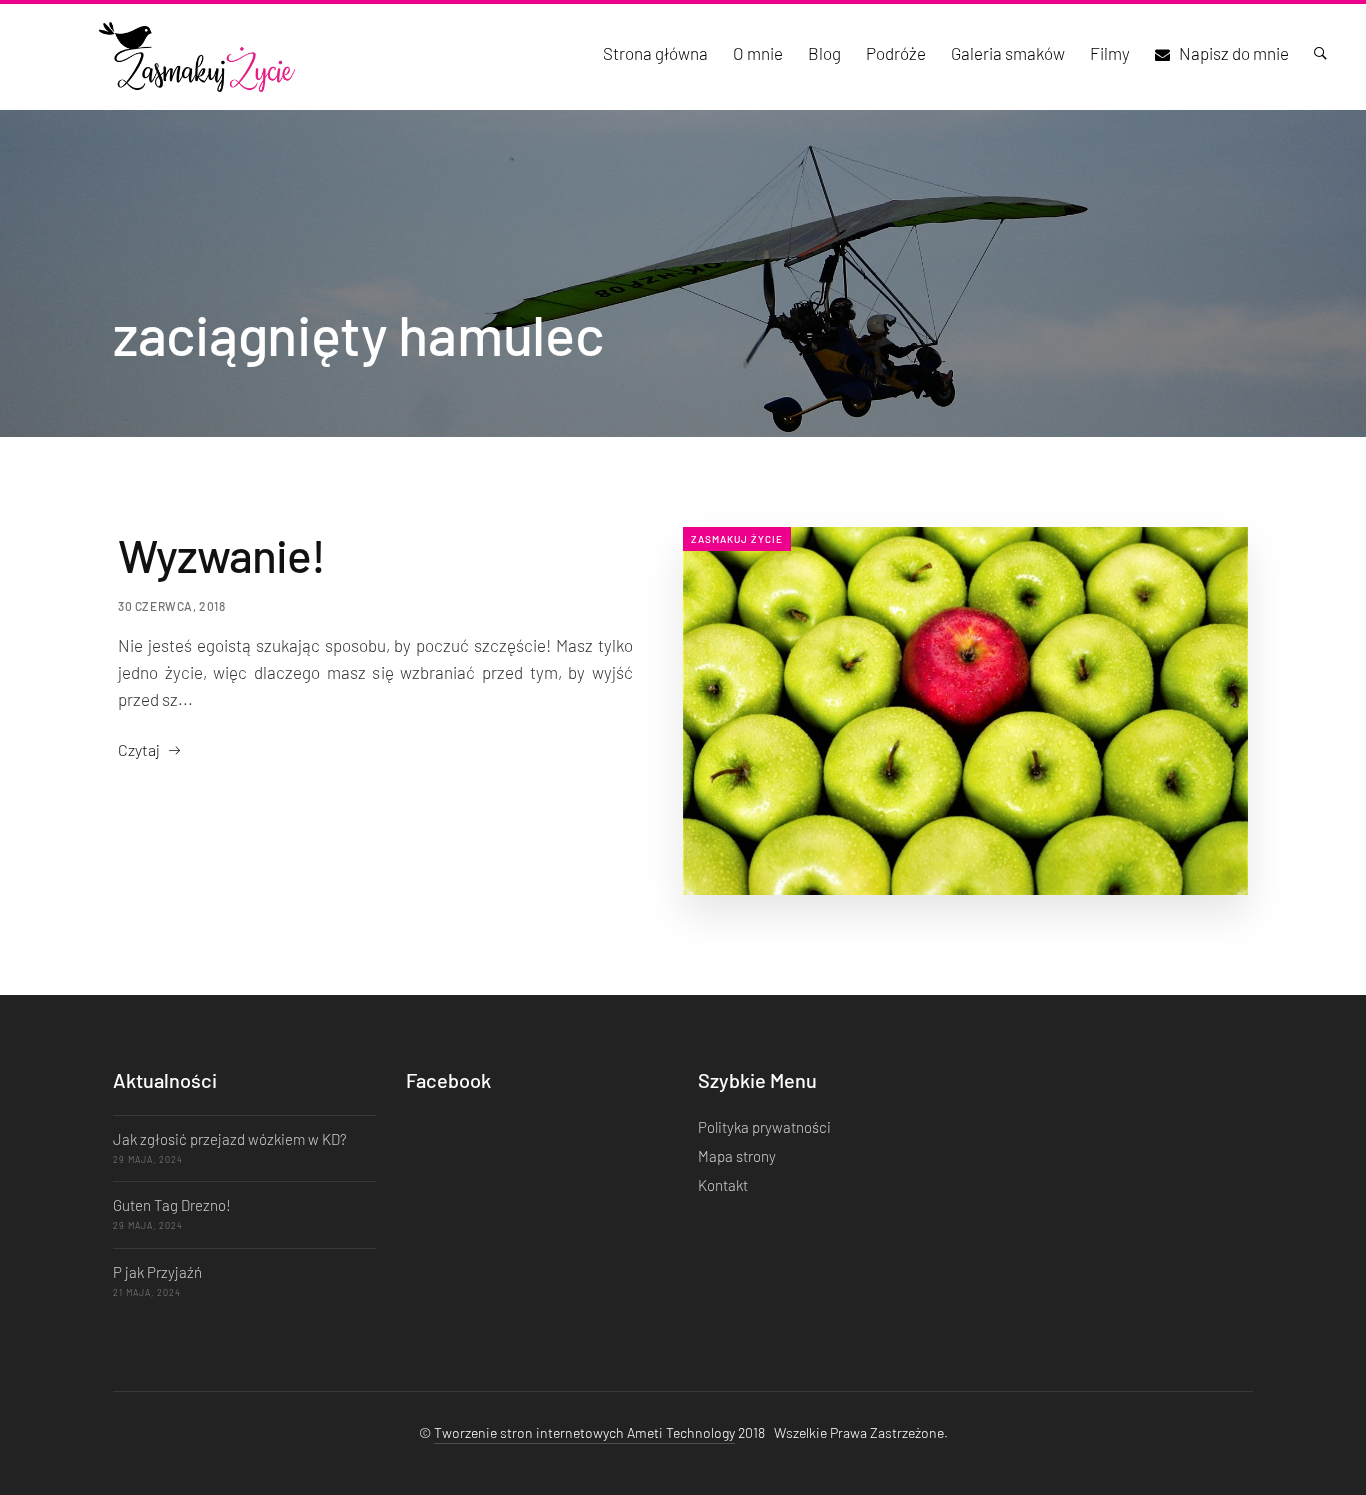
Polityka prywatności (764, 1127)
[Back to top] (1311, 1445)
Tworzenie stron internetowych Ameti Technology (584, 1432)
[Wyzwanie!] (965, 711)
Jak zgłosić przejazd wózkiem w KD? (230, 1139)
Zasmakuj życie (737, 539)
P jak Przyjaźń (157, 1272)
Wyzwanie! (221, 554)
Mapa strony (737, 1156)
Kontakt (723, 1185)
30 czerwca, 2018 (172, 606)
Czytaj (139, 749)
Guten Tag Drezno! (172, 1205)
